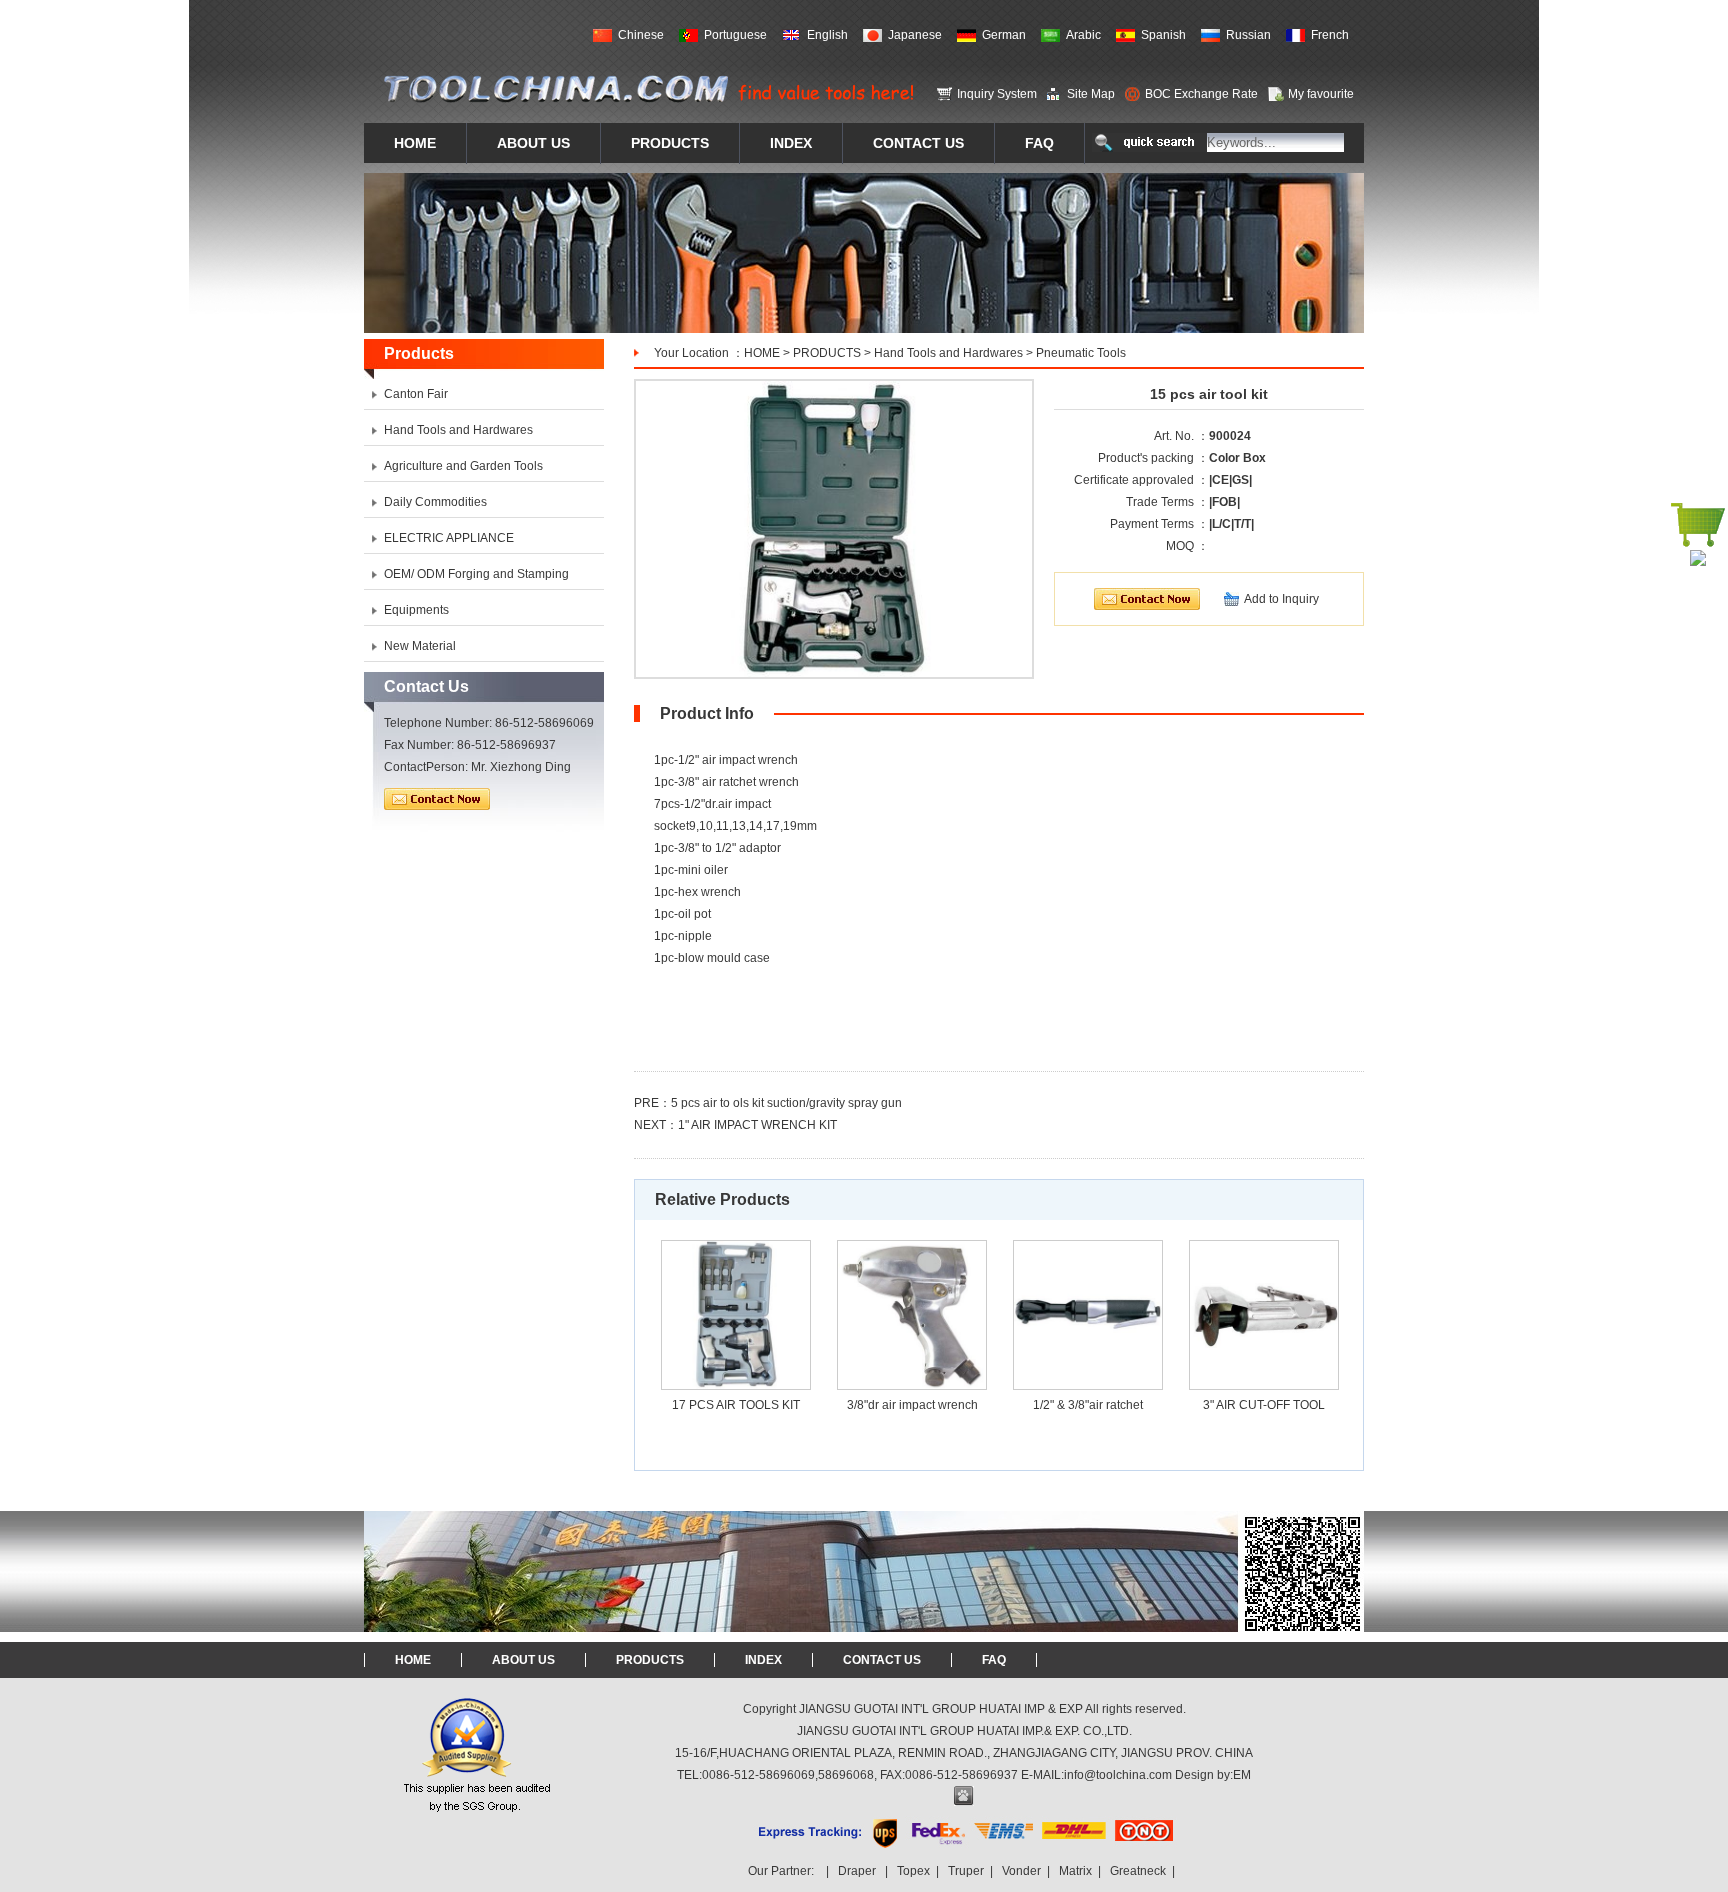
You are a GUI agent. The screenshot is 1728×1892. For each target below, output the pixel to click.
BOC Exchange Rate (1201, 94)
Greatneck (1138, 1871)
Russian (1248, 35)
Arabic (1083, 35)
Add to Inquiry (1281, 599)
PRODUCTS (827, 353)
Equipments (416, 610)
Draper (857, 1871)
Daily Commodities (435, 502)
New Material (420, 646)
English (827, 35)
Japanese (915, 35)
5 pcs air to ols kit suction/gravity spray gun (786, 1103)
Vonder (1021, 1871)
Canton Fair (416, 394)
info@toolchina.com (1118, 1775)
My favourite (1321, 94)
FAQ (994, 1660)
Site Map (1091, 94)
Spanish (1163, 35)
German (1004, 35)
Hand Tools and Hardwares (948, 353)
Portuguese (735, 35)
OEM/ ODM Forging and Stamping (476, 574)
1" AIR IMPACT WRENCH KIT (757, 1125)
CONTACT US (882, 1660)
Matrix (1075, 1871)
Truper (966, 1871)
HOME (762, 353)
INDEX (763, 1660)
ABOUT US (523, 1660)
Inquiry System (997, 94)
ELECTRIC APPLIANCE (449, 538)
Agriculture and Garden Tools (463, 466)
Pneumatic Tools (1081, 353)
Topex (913, 1871)
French (1330, 35)
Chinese (641, 35)
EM (1242, 1775)
